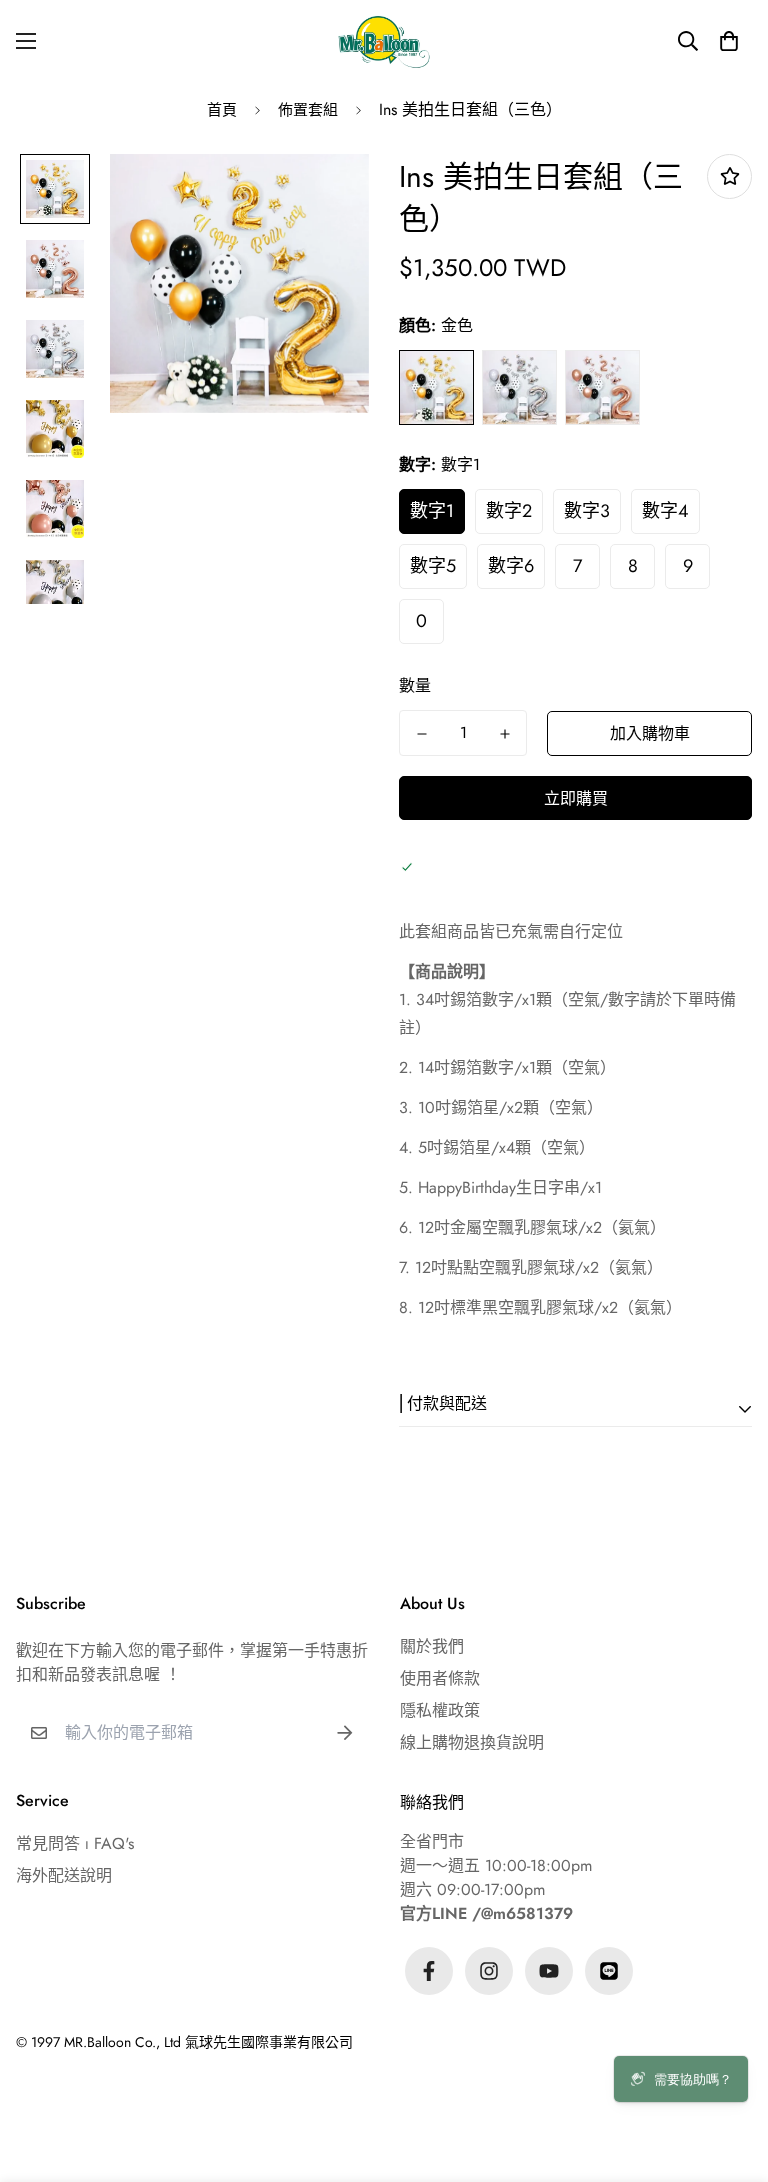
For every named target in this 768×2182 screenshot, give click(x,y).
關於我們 (432, 1646)
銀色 (519, 387)
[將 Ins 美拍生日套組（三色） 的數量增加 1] (504, 734)
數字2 (509, 511)
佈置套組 (308, 110)
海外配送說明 (64, 1875)
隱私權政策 (440, 1710)
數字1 (432, 511)
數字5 (433, 566)
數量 (415, 685)
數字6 (511, 566)
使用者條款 (440, 1678)
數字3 (587, 511)
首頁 (222, 110)
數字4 (665, 511)
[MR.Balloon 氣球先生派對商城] (384, 41)
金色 (436, 387)
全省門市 (432, 1841)
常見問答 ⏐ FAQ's (75, 1843)
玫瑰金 (602, 387)
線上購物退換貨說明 (472, 1742)
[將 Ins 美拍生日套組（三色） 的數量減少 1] (421, 734)
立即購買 (576, 798)
